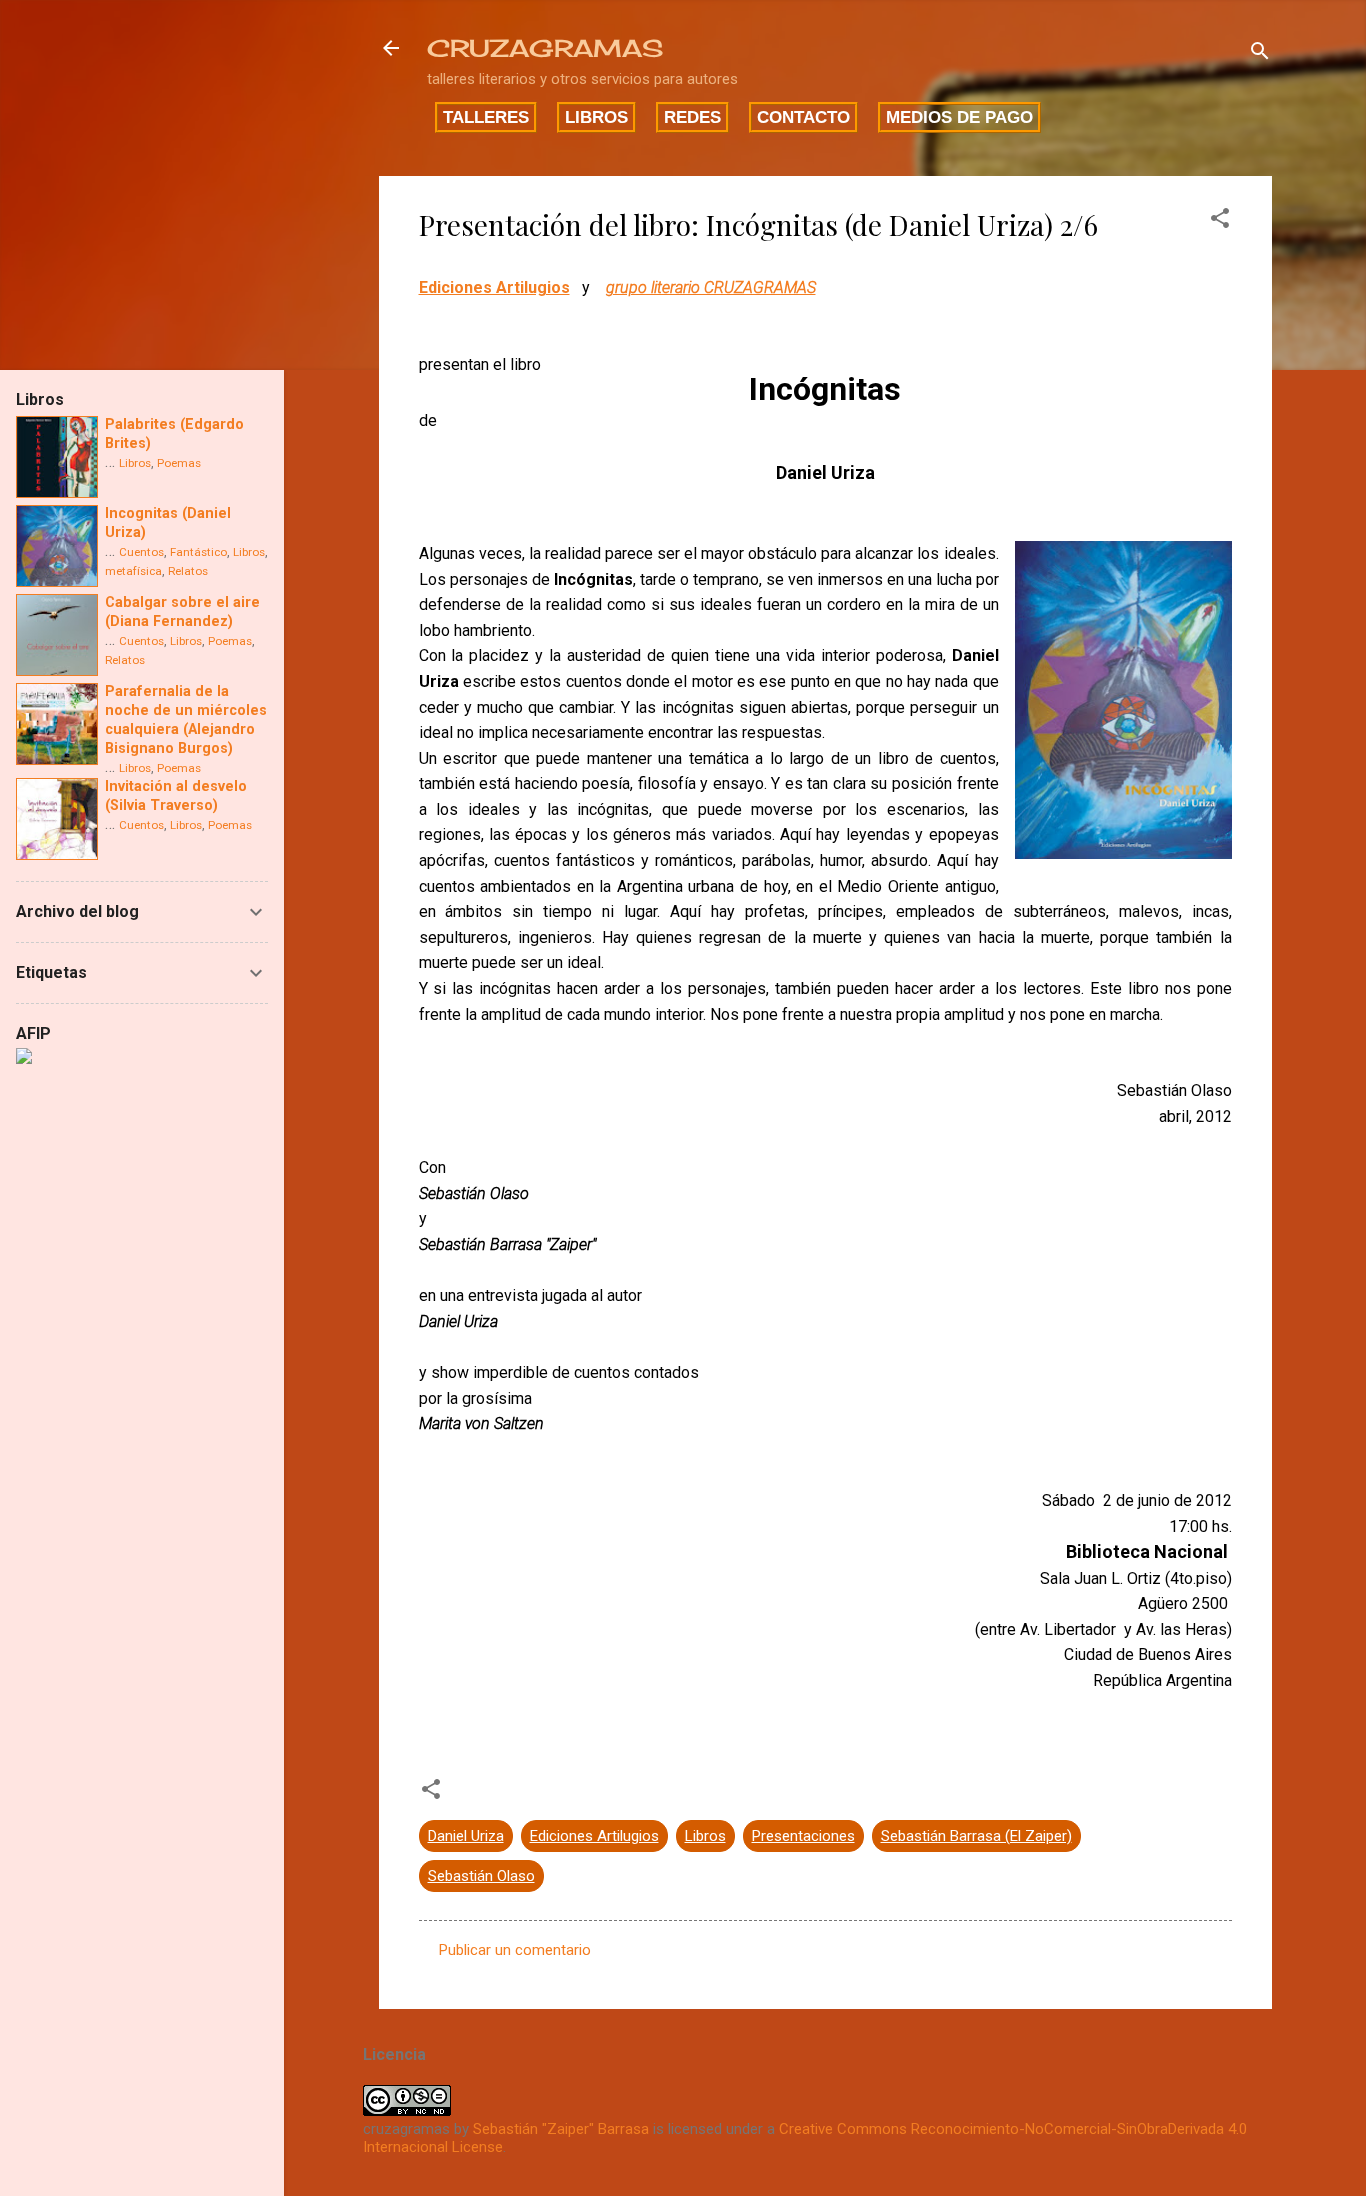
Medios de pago (959, 117)
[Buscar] (1260, 54)
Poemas (179, 463)
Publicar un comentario (515, 1950)
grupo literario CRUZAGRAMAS (711, 287)
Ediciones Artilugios (494, 287)
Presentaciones (803, 1836)
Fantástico (198, 552)
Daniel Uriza (466, 1836)
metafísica (133, 571)
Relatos (188, 571)
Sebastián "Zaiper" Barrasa (561, 2129)
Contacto (803, 117)
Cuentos (141, 552)
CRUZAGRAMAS (545, 48)
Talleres (486, 117)
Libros (596, 117)
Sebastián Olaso (481, 1876)
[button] (1220, 221)
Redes (692, 117)
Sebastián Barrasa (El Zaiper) (976, 1836)
